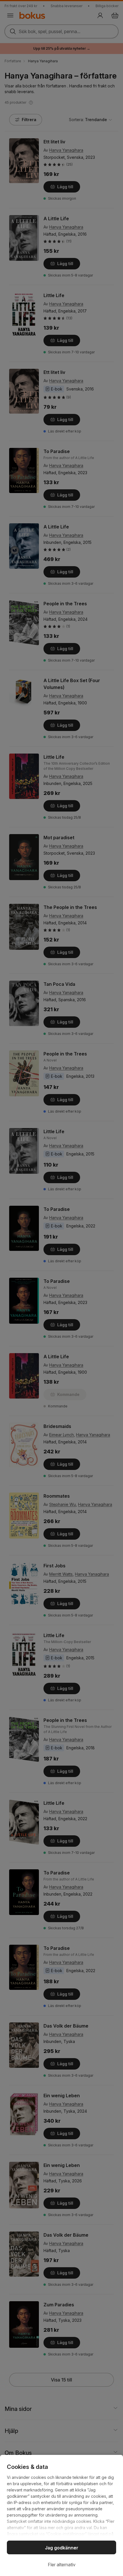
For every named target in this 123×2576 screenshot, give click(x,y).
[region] (61, 2515)
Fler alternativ (62, 2565)
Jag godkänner (62, 2548)
